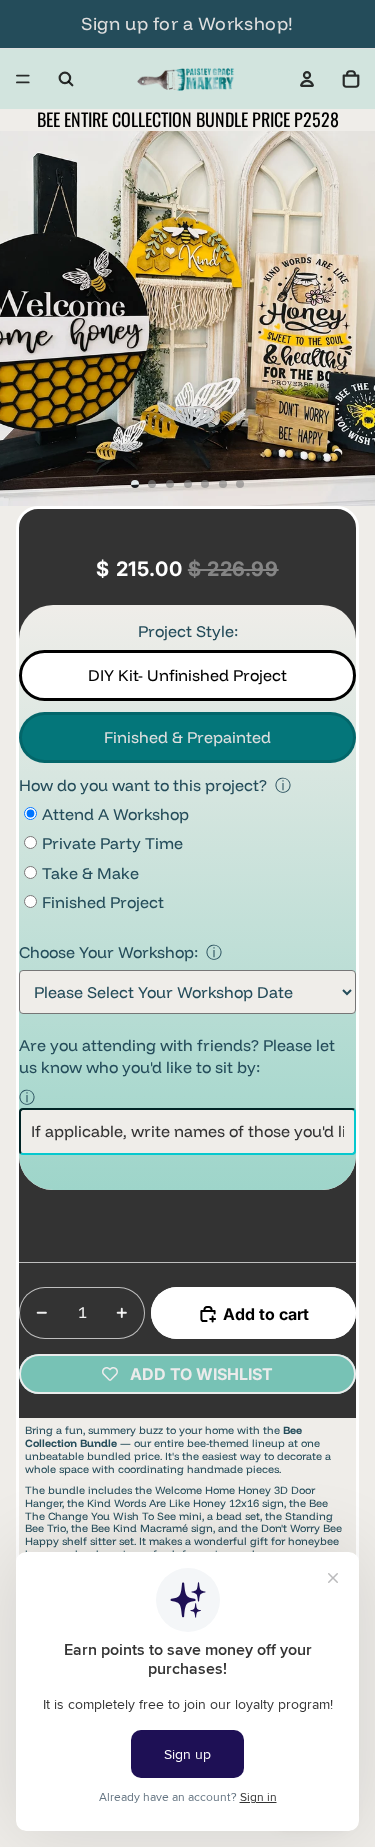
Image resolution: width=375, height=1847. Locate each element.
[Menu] (23, 79)
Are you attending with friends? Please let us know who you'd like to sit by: (177, 1056)
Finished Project (103, 902)
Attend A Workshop (115, 814)
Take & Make (90, 873)
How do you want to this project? (143, 785)
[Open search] (66, 79)
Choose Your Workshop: (108, 952)
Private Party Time (112, 843)
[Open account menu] (307, 79)
